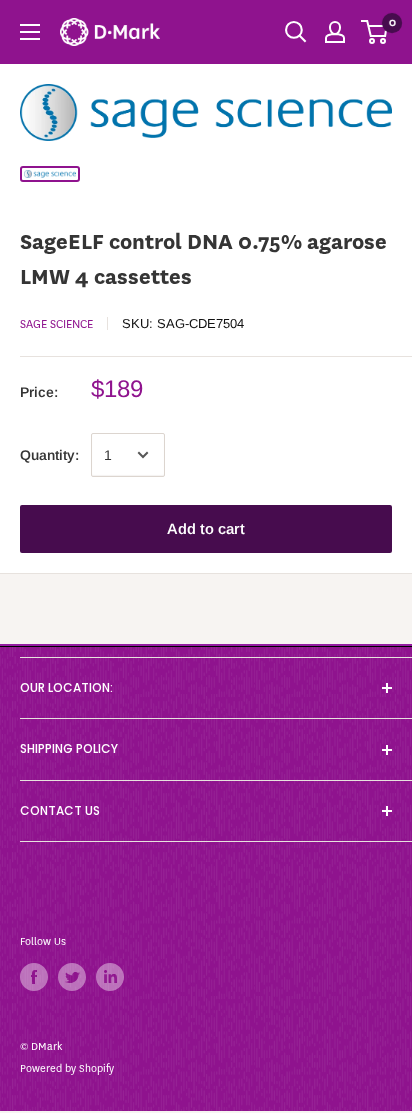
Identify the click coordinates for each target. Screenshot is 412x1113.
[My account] (335, 32)
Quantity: (49, 455)
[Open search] (296, 32)
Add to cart (206, 528)
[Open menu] (30, 32)
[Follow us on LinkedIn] (110, 977)
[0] (375, 32)
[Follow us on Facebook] (34, 977)
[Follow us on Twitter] (72, 977)
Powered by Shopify (67, 1068)
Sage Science (56, 324)
